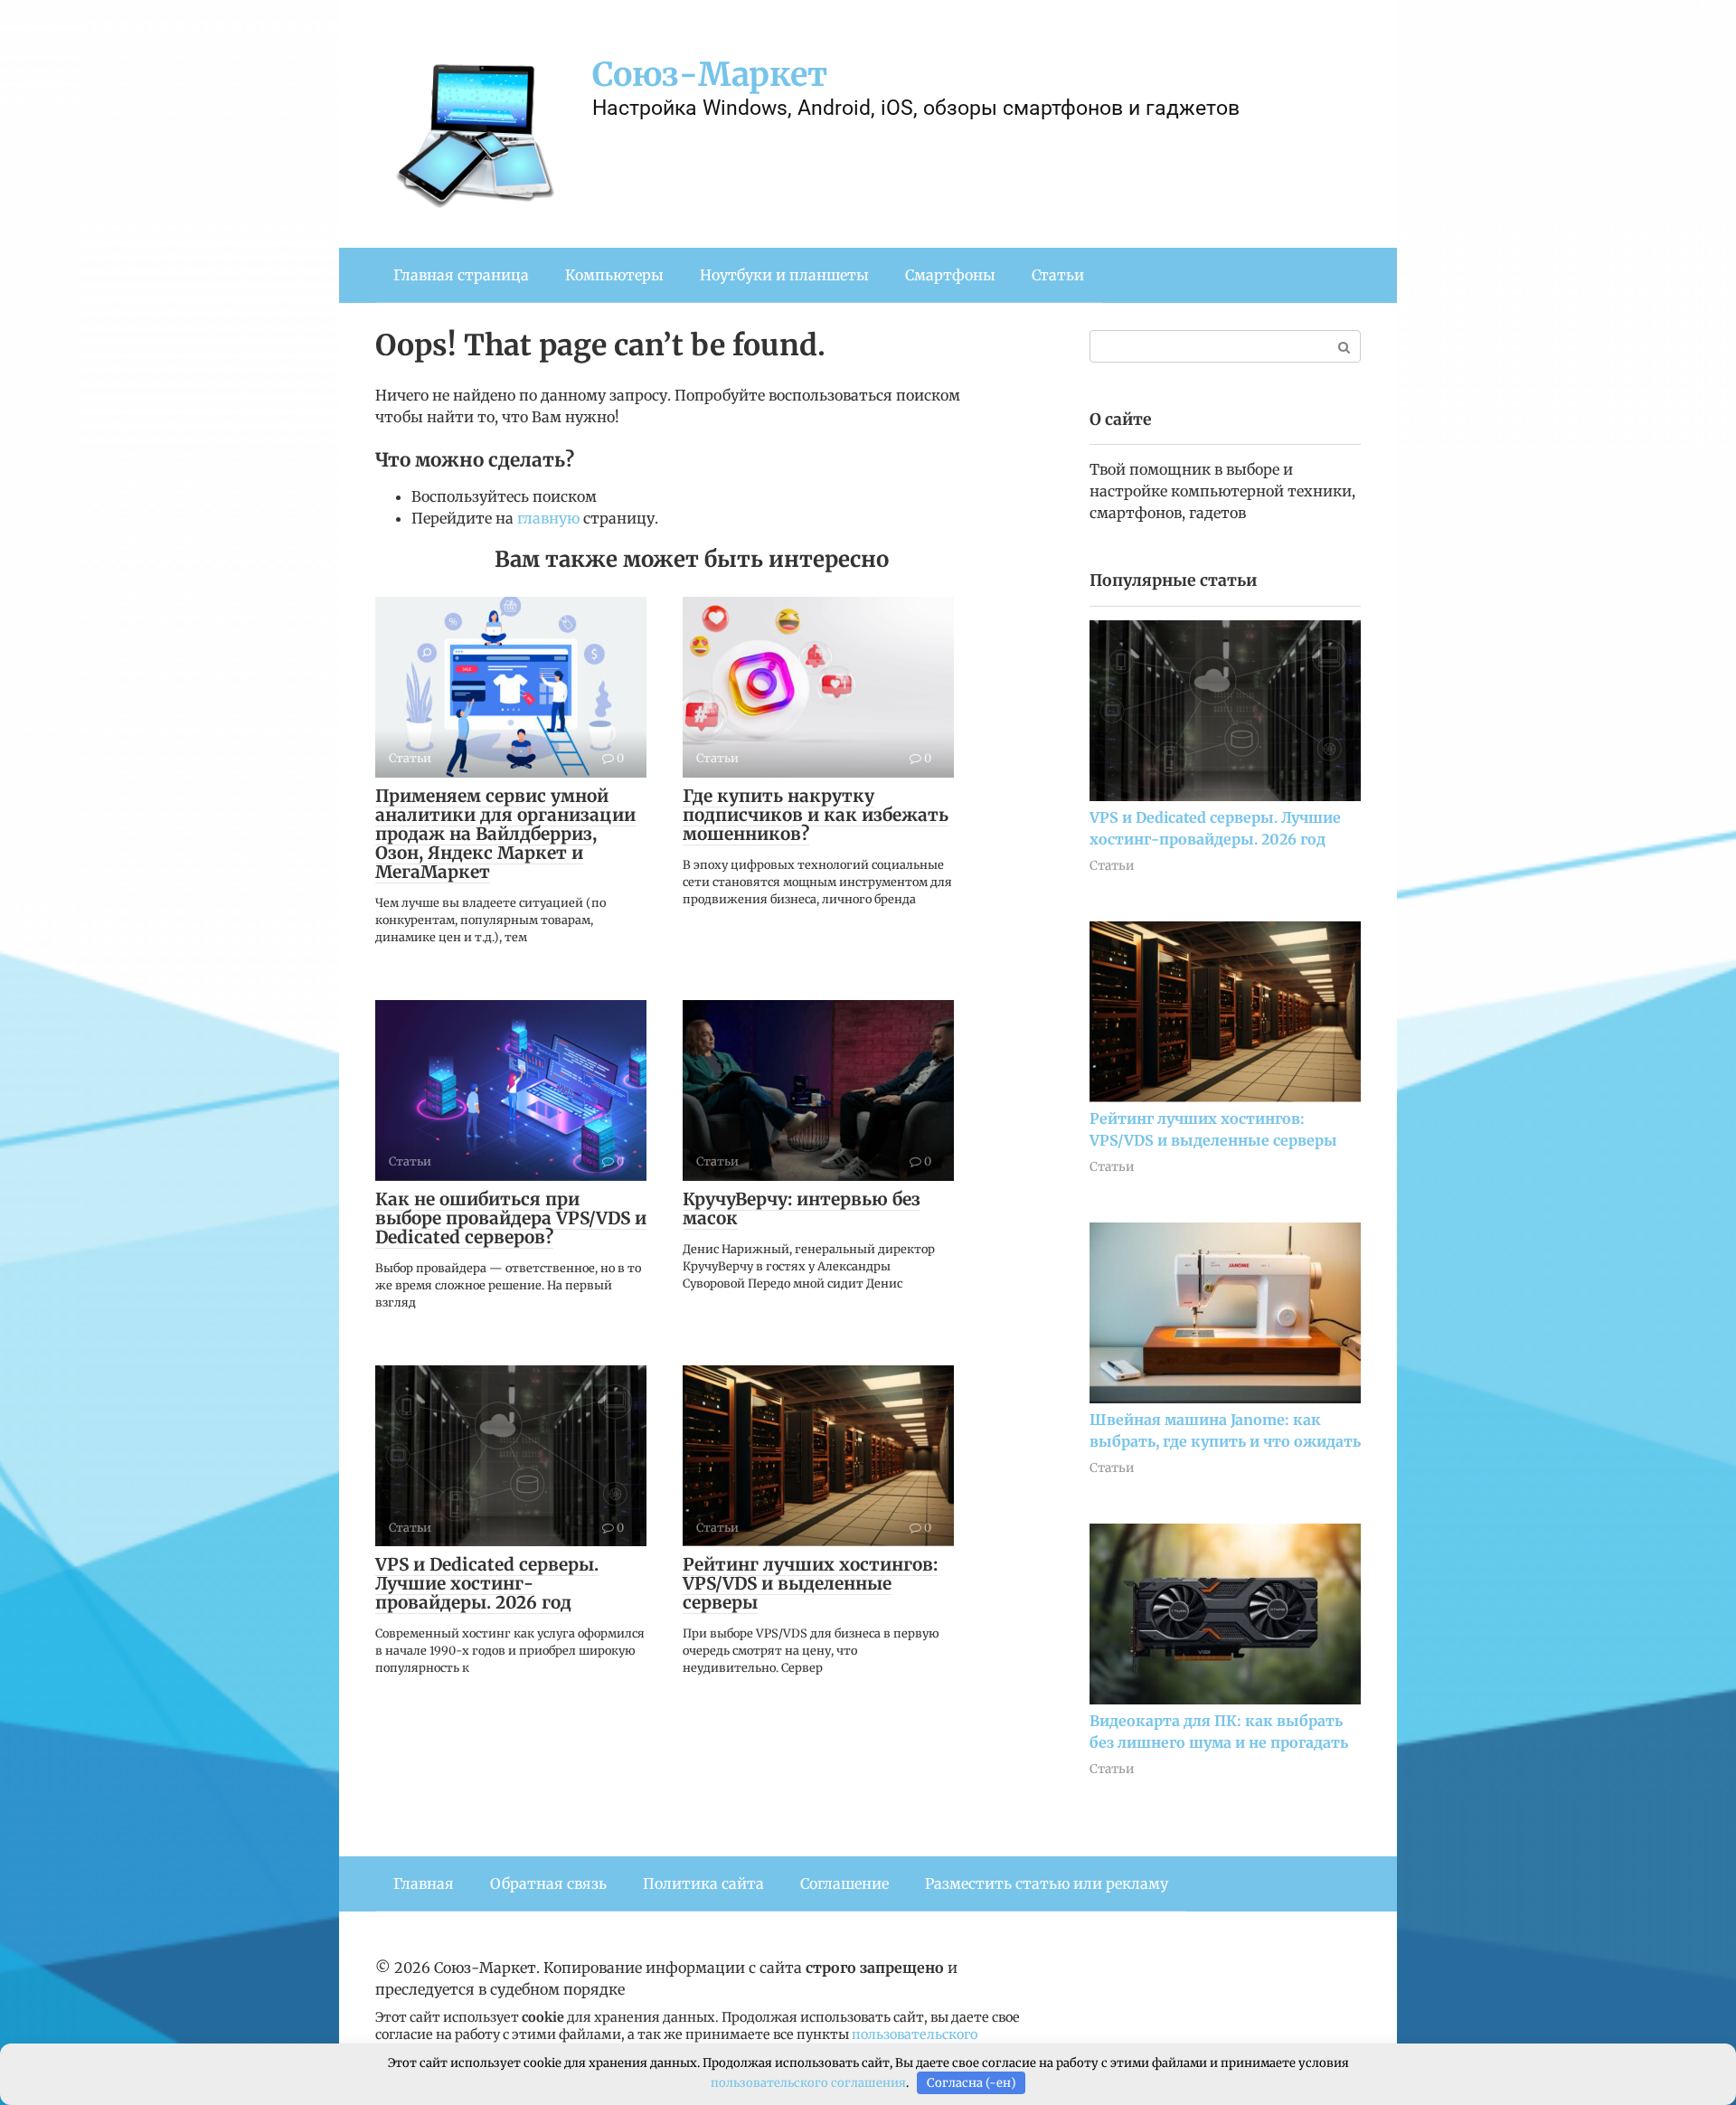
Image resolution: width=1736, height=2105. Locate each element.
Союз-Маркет (710, 75)
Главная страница (461, 275)
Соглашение (844, 1883)
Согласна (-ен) (972, 2083)
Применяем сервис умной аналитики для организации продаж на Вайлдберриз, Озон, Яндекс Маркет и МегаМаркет (505, 834)
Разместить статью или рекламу (1047, 1883)
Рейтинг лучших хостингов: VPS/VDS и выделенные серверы (810, 1583)
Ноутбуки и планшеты (784, 275)
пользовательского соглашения (808, 2083)
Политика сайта (703, 1883)
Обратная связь (548, 1883)
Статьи (1058, 275)
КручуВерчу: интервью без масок (802, 1208)
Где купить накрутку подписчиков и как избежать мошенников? (816, 815)
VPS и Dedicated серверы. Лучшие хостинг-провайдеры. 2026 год (487, 1583)
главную (548, 518)
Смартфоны (950, 275)
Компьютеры (614, 275)
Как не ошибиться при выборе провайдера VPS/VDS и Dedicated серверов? (511, 1218)
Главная (424, 1883)
